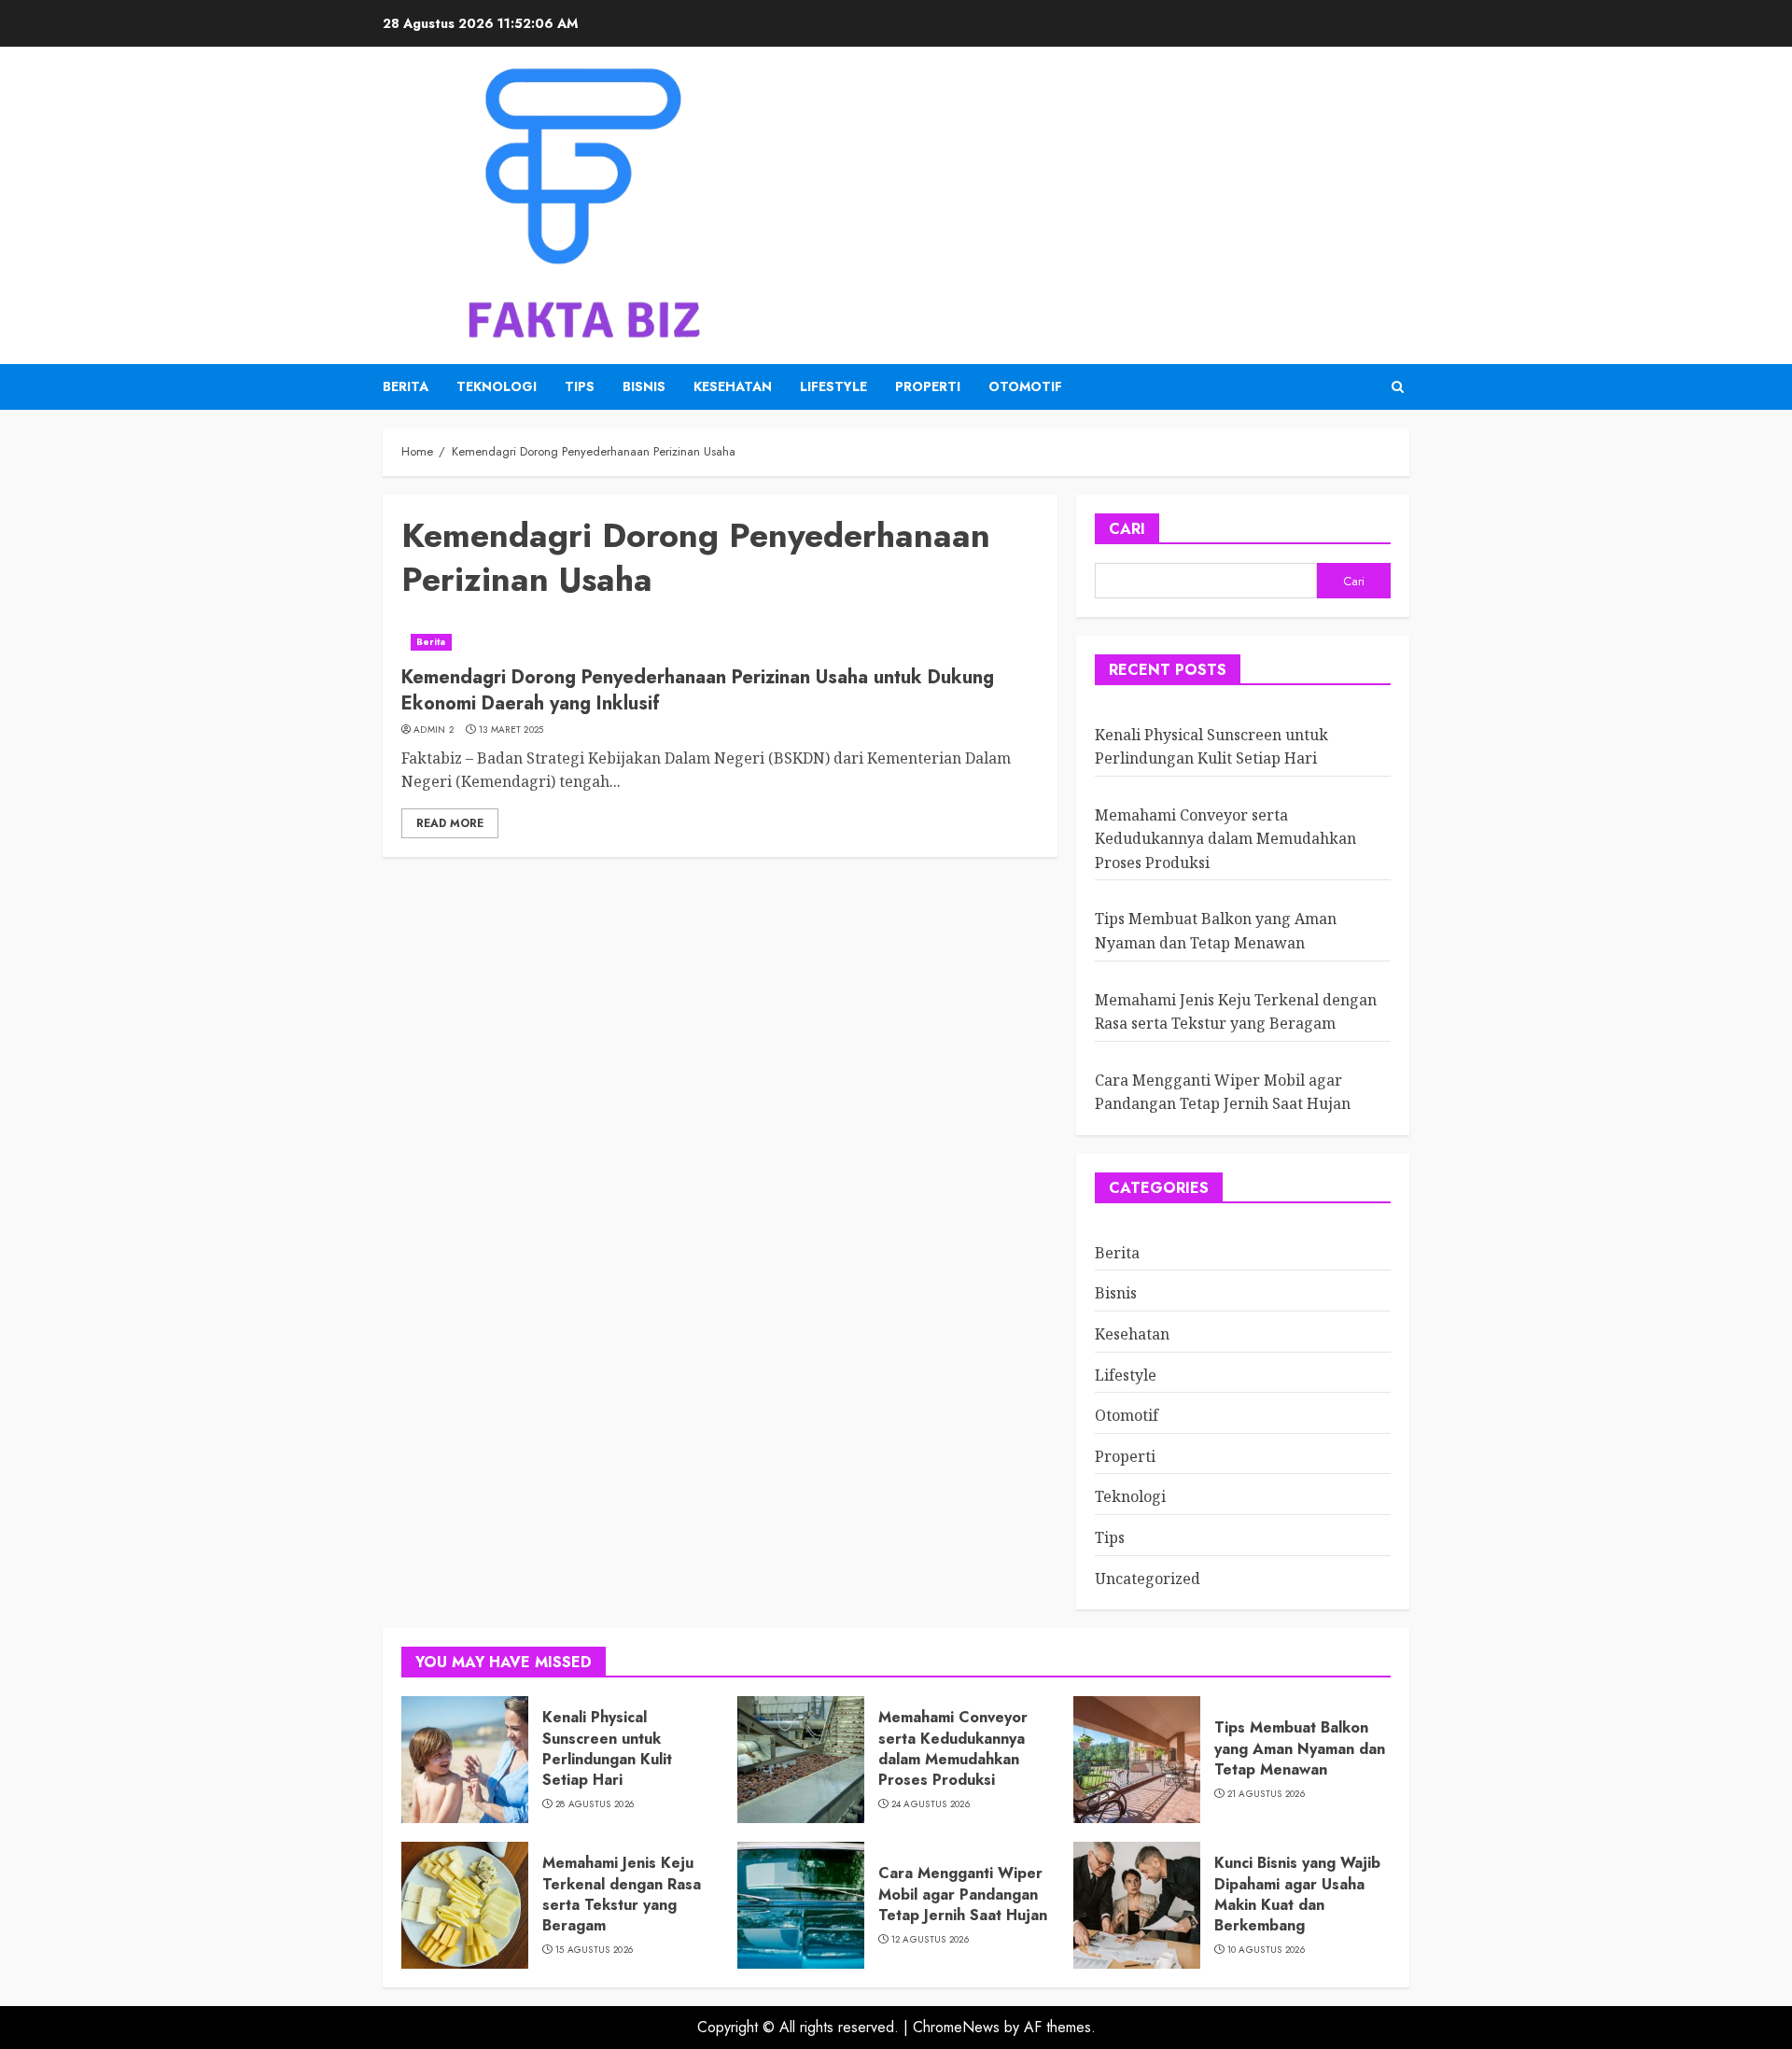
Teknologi (497, 386)
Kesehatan (733, 386)
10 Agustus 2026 (1267, 1950)
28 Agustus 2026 (595, 1804)
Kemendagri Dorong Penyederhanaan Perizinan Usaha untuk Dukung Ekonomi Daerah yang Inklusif (698, 690)
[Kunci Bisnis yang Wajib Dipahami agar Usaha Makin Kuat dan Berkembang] (1137, 1905)
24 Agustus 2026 (931, 1804)
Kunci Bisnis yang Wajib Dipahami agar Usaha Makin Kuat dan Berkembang (1297, 1894)
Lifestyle (833, 386)
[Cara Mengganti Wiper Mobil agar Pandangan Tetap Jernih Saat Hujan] (801, 1905)
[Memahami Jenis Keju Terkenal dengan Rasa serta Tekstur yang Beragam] (465, 1905)
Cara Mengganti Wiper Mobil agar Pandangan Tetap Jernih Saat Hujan (1223, 1092)
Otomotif (1025, 386)
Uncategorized (1148, 1579)
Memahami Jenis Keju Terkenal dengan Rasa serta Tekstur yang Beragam (622, 1894)
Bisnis (644, 386)
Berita (406, 386)
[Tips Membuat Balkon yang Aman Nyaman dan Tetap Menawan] (1137, 1760)
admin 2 (434, 730)
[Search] (1398, 387)
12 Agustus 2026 (931, 1940)
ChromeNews (956, 2027)
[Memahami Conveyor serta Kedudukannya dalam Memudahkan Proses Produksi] (801, 1760)
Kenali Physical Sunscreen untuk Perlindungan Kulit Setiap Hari (607, 1748)
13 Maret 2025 (511, 730)
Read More (450, 823)
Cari (1127, 529)
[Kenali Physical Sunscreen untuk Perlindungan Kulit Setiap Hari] (465, 1760)
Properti (928, 386)
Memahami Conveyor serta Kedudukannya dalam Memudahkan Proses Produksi (1225, 839)
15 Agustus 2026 (595, 1950)
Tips (580, 386)
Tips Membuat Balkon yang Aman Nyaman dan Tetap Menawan (1300, 1748)
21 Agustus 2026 (1267, 1794)
